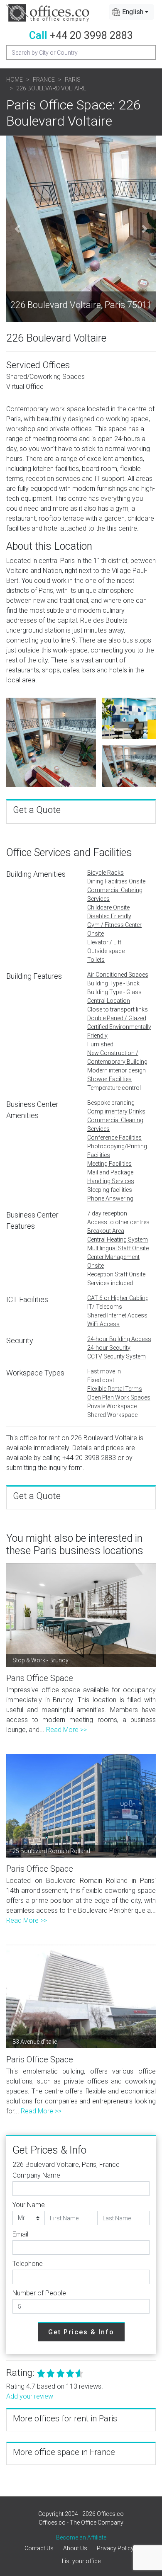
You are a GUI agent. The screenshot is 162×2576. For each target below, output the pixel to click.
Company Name (36, 2175)
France (44, 80)
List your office (81, 2561)
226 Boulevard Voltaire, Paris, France (66, 2165)
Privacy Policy (115, 2548)
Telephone (28, 2264)
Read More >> (66, 1730)
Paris (73, 80)
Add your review (30, 2396)
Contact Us (39, 2548)
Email (20, 2234)
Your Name (29, 2205)
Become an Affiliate (81, 2537)
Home (15, 80)
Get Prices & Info (81, 2332)
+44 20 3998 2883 (91, 35)
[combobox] (131, 12)
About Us (75, 2548)
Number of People (39, 2293)
